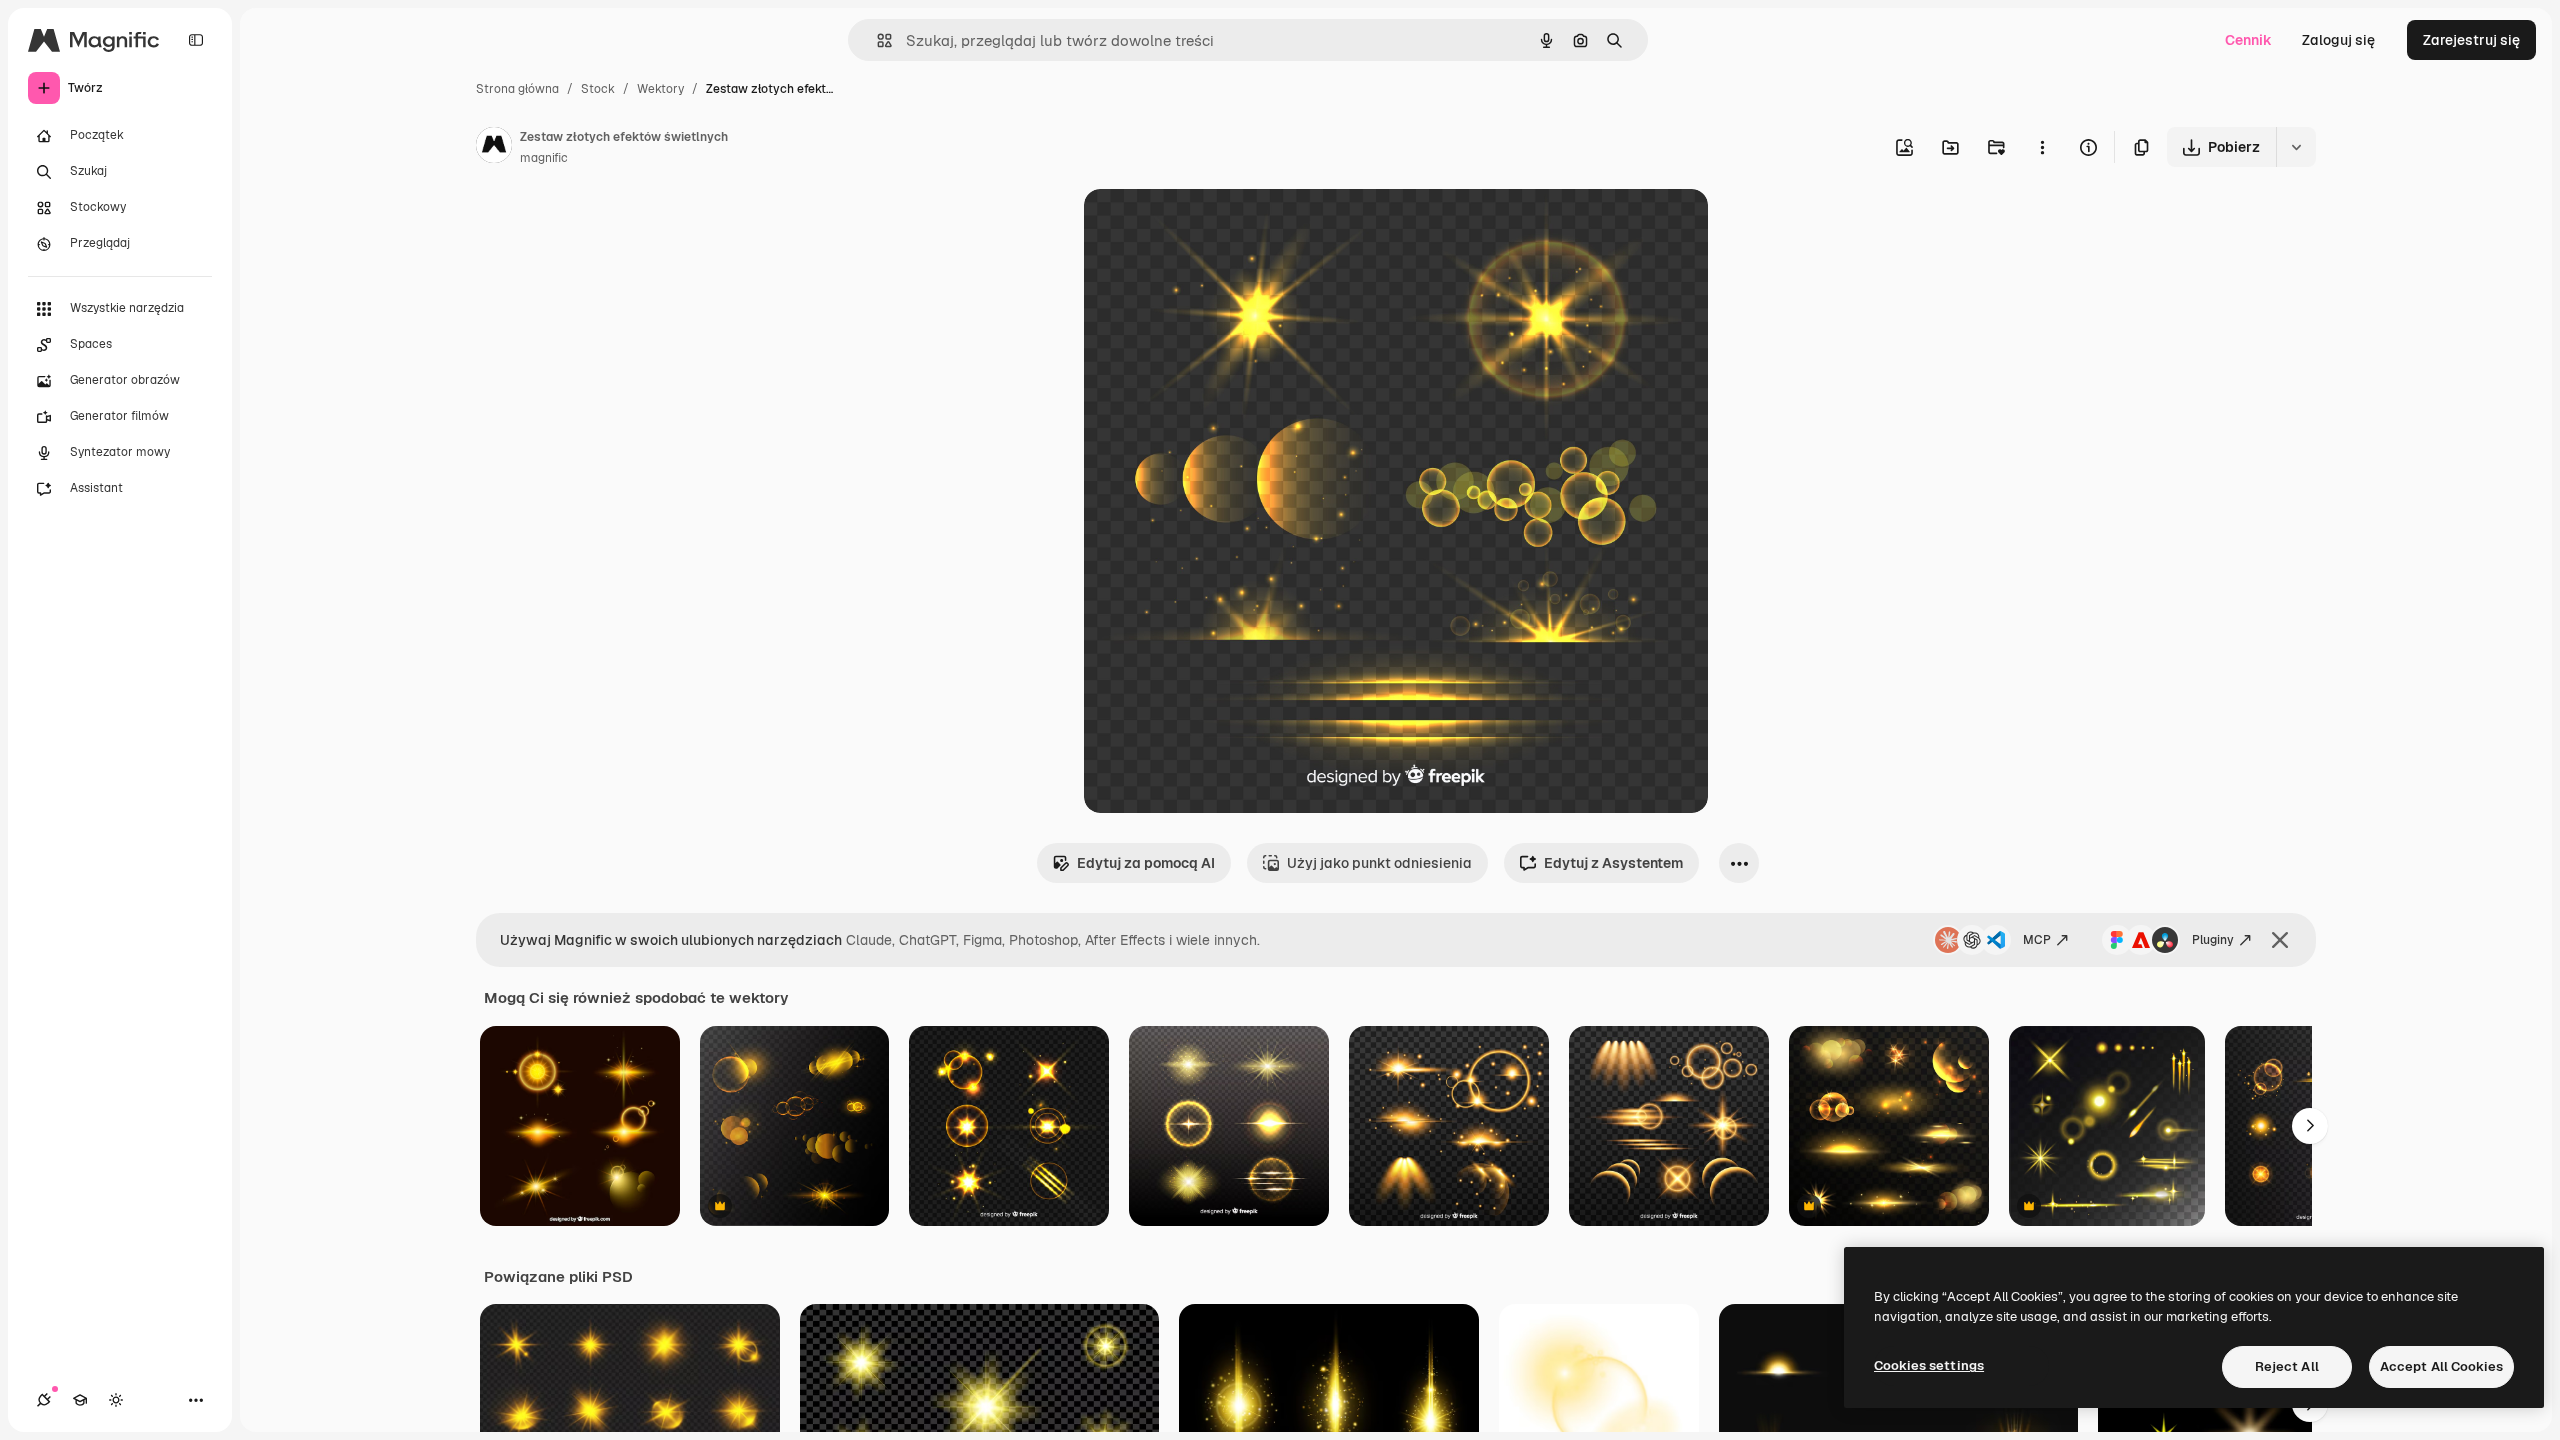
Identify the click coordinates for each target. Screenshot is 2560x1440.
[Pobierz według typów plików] (2296, 147)
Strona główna (517, 89)
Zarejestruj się (2471, 40)
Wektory (660, 89)
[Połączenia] (44, 1400)
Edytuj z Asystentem (1613, 863)
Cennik (2248, 40)
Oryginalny (1222, 227)
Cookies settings (1929, 1365)
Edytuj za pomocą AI (1146, 863)
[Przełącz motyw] (116, 1400)
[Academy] (80, 1400)
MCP (2037, 940)
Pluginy (2213, 940)
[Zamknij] (2280, 940)
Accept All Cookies (2441, 1366)
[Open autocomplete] (876, 40)
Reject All (2287, 1366)
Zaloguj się (2338, 40)
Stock (598, 89)
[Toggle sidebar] (196, 40)
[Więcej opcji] (2042, 147)
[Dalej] (2310, 1126)
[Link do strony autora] (494, 148)
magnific (544, 158)
